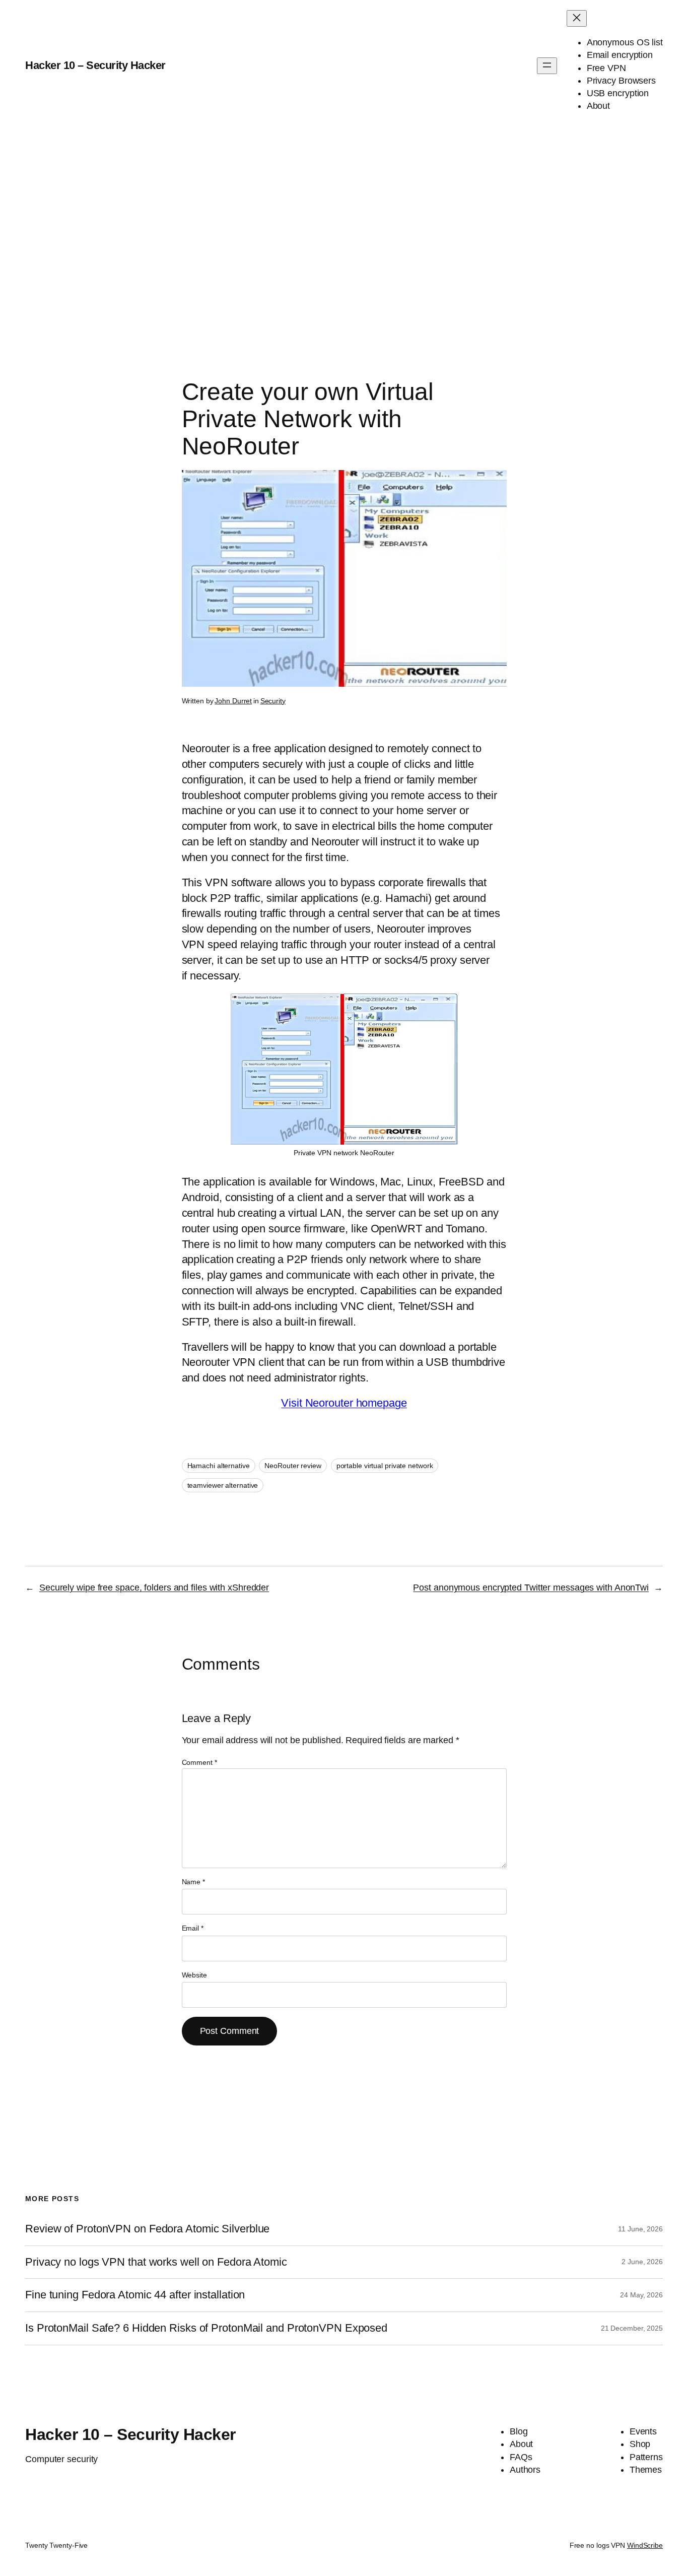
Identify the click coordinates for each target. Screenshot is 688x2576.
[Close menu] (577, 18)
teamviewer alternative (223, 1485)
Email (193, 1928)
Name (193, 1882)
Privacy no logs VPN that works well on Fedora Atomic (156, 2262)
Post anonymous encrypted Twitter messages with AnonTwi (531, 1588)
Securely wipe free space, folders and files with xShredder (154, 1588)
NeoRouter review (293, 1466)
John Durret (233, 701)
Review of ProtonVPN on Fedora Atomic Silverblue (147, 2229)
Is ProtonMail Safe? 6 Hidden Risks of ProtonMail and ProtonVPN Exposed (206, 2328)
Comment (199, 1762)
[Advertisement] (344, 237)
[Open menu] (547, 66)
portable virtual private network (385, 1466)
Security (273, 701)
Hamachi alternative (219, 1466)
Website (194, 1975)
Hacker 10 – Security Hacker (95, 65)
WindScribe (645, 2545)
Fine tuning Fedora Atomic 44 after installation (135, 2295)
